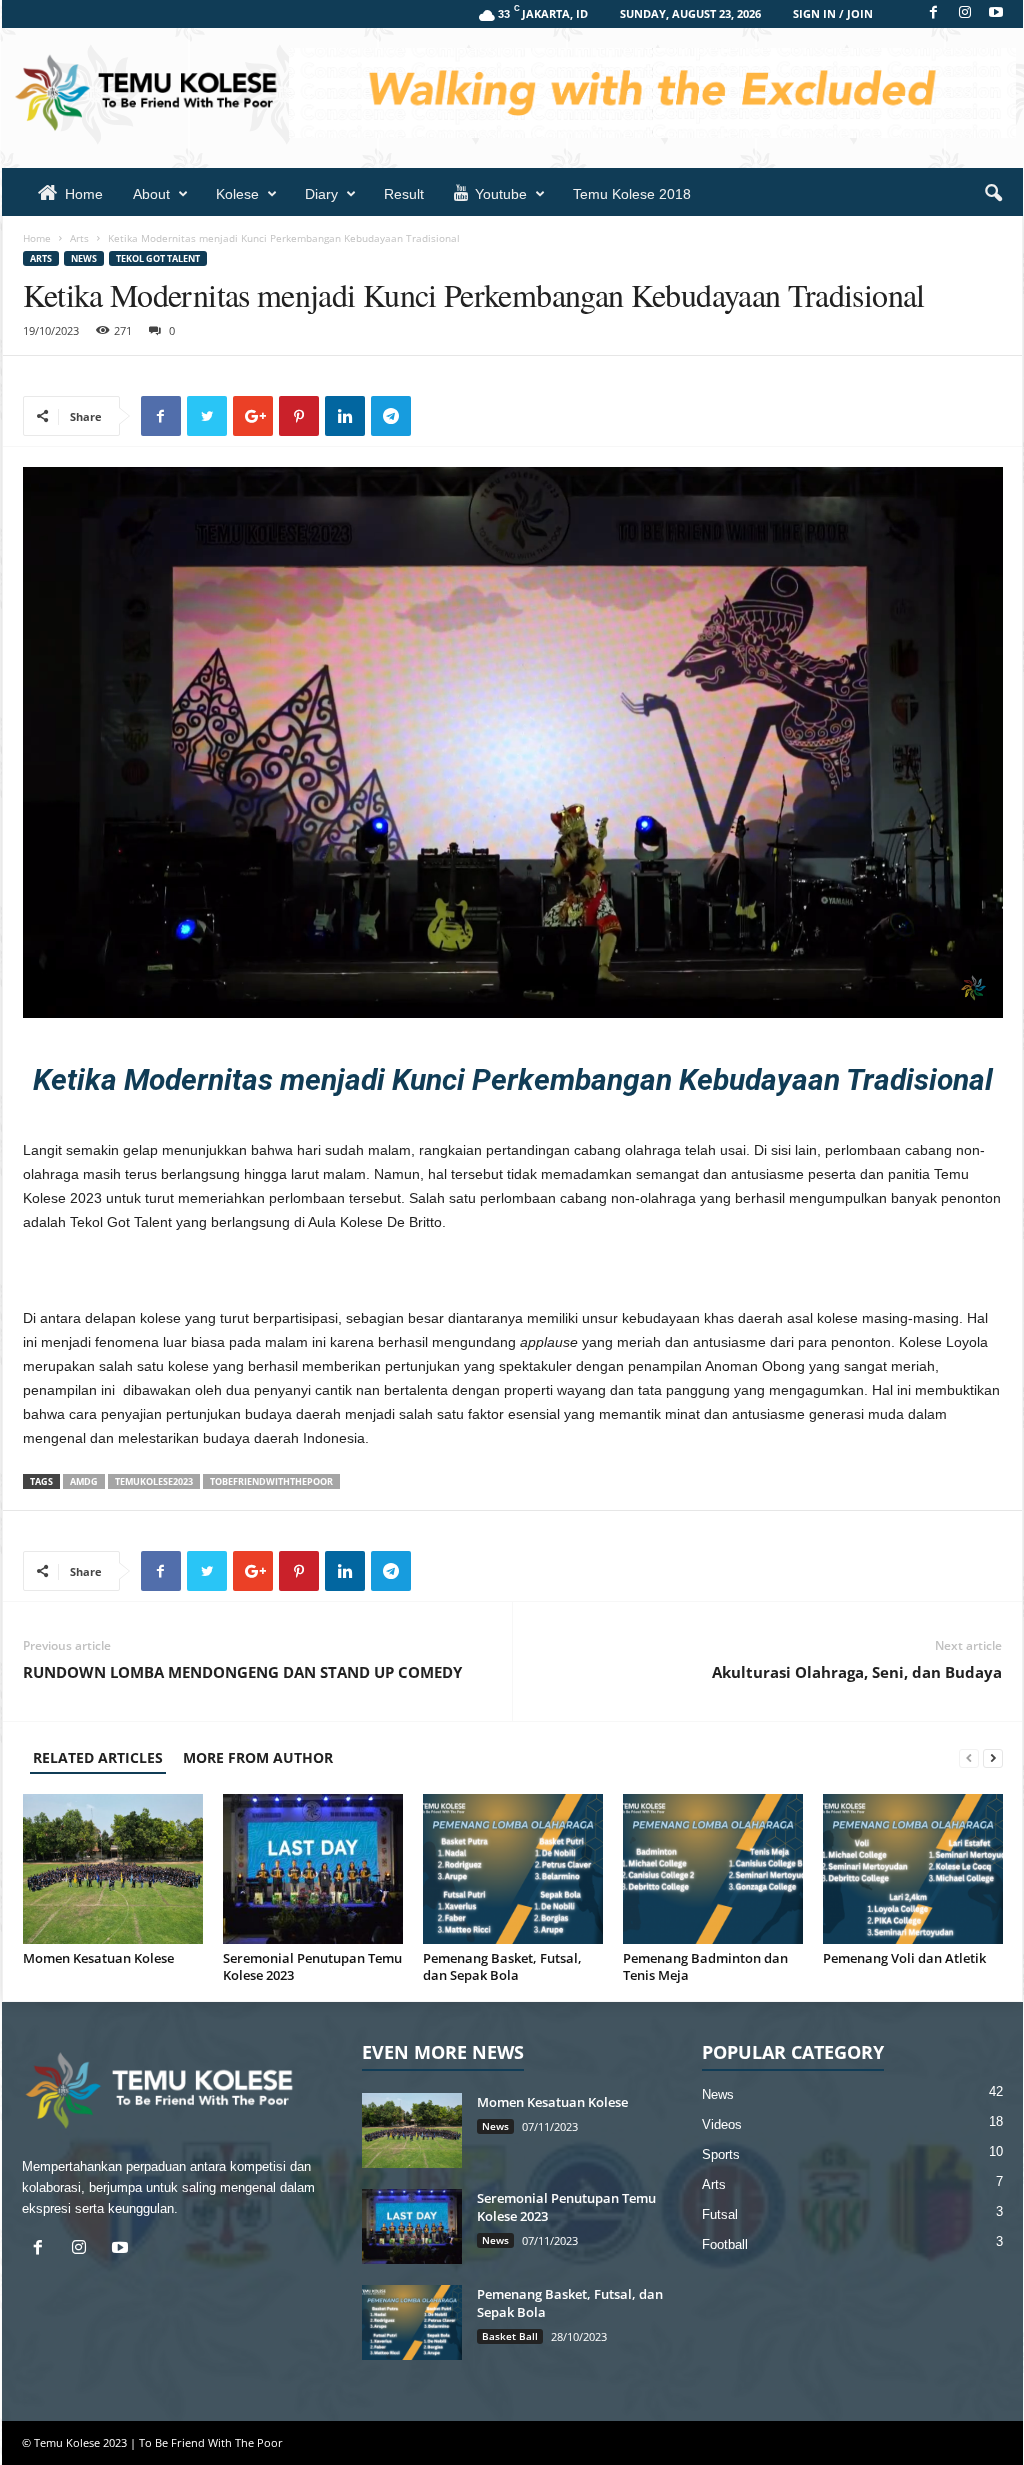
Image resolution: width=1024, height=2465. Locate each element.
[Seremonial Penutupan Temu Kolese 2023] (313, 1869)
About (151, 194)
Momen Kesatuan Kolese (98, 1958)
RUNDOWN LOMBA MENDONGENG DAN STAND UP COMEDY (242, 1672)
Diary (321, 194)
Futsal (720, 2214)
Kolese (237, 194)
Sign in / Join (833, 13)
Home (84, 194)
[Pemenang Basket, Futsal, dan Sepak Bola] (513, 1869)
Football (725, 2244)
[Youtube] (996, 13)
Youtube (501, 194)
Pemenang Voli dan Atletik (904, 1958)
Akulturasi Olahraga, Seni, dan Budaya (857, 1672)
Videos (722, 2124)
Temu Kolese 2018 (632, 194)
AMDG (84, 1481)
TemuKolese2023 (154, 1481)
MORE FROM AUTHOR (258, 1757)
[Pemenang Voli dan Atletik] (913, 1869)
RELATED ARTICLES (98, 1757)
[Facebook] (934, 13)
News (84, 258)
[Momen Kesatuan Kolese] (113, 1869)
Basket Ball (510, 2336)
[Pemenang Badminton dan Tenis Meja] (713, 1869)
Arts (79, 238)
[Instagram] (965, 13)
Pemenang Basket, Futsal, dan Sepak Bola (502, 1966)
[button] (993, 194)
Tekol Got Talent (158, 258)
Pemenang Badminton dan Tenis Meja (705, 1966)
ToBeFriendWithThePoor (271, 1481)
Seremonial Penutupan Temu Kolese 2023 (312, 1966)
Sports (721, 2154)
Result (404, 194)
